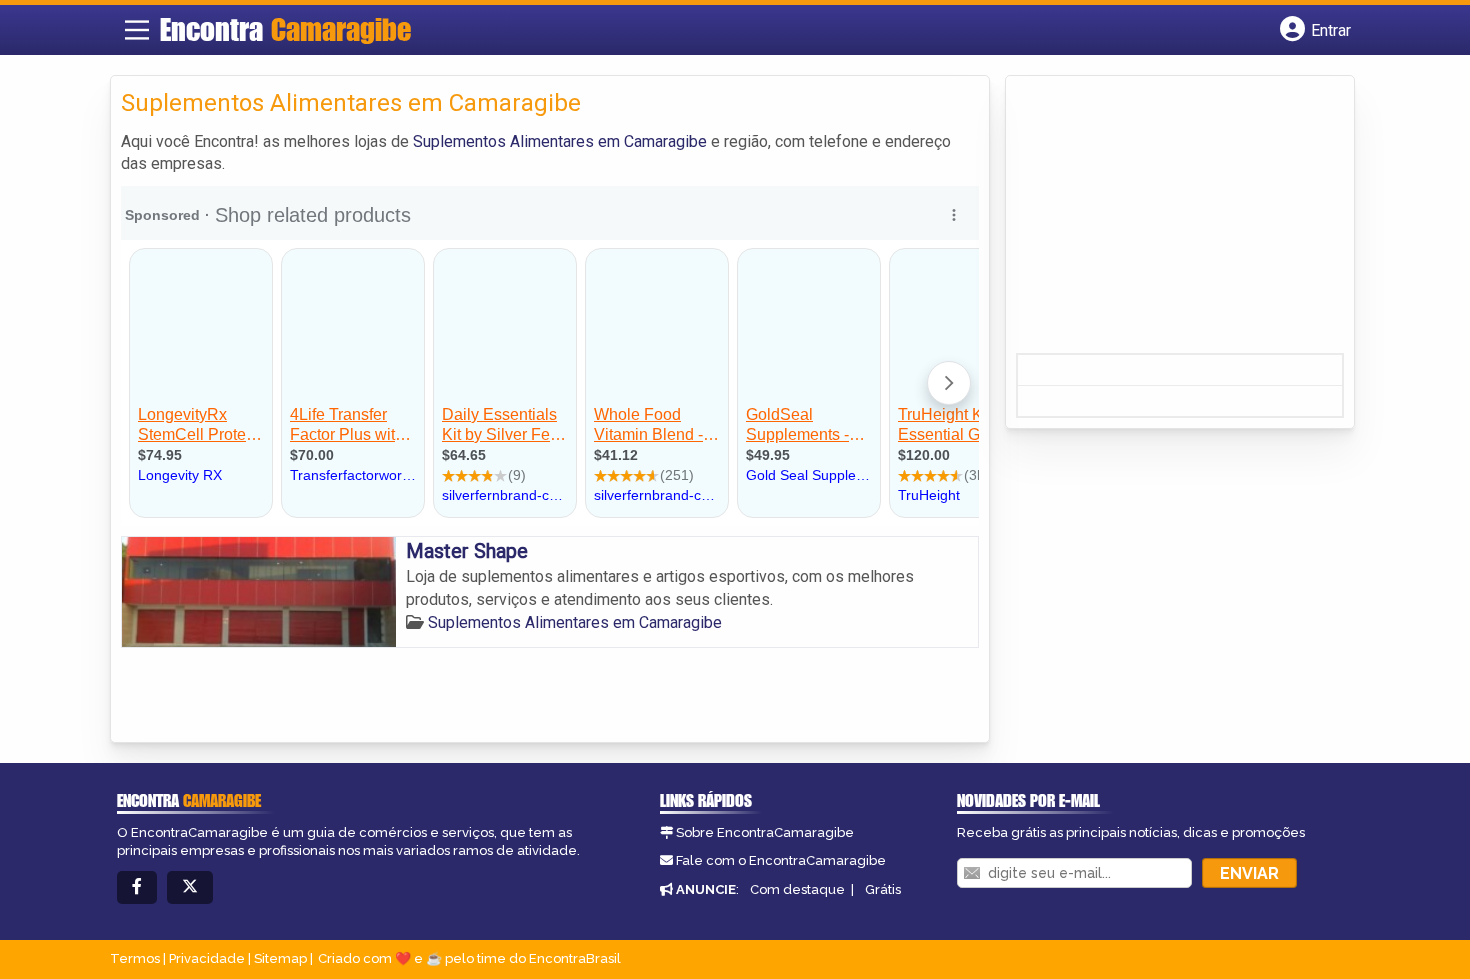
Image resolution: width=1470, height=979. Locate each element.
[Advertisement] (1166, 221)
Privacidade (207, 958)
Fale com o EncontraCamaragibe (781, 860)
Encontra (285, 29)
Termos (135, 958)
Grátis (883, 889)
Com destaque (797, 889)
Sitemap (280, 958)
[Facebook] (137, 887)
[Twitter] (190, 887)
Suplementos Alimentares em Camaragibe (560, 141)
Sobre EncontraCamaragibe (765, 832)
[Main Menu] (137, 30)
